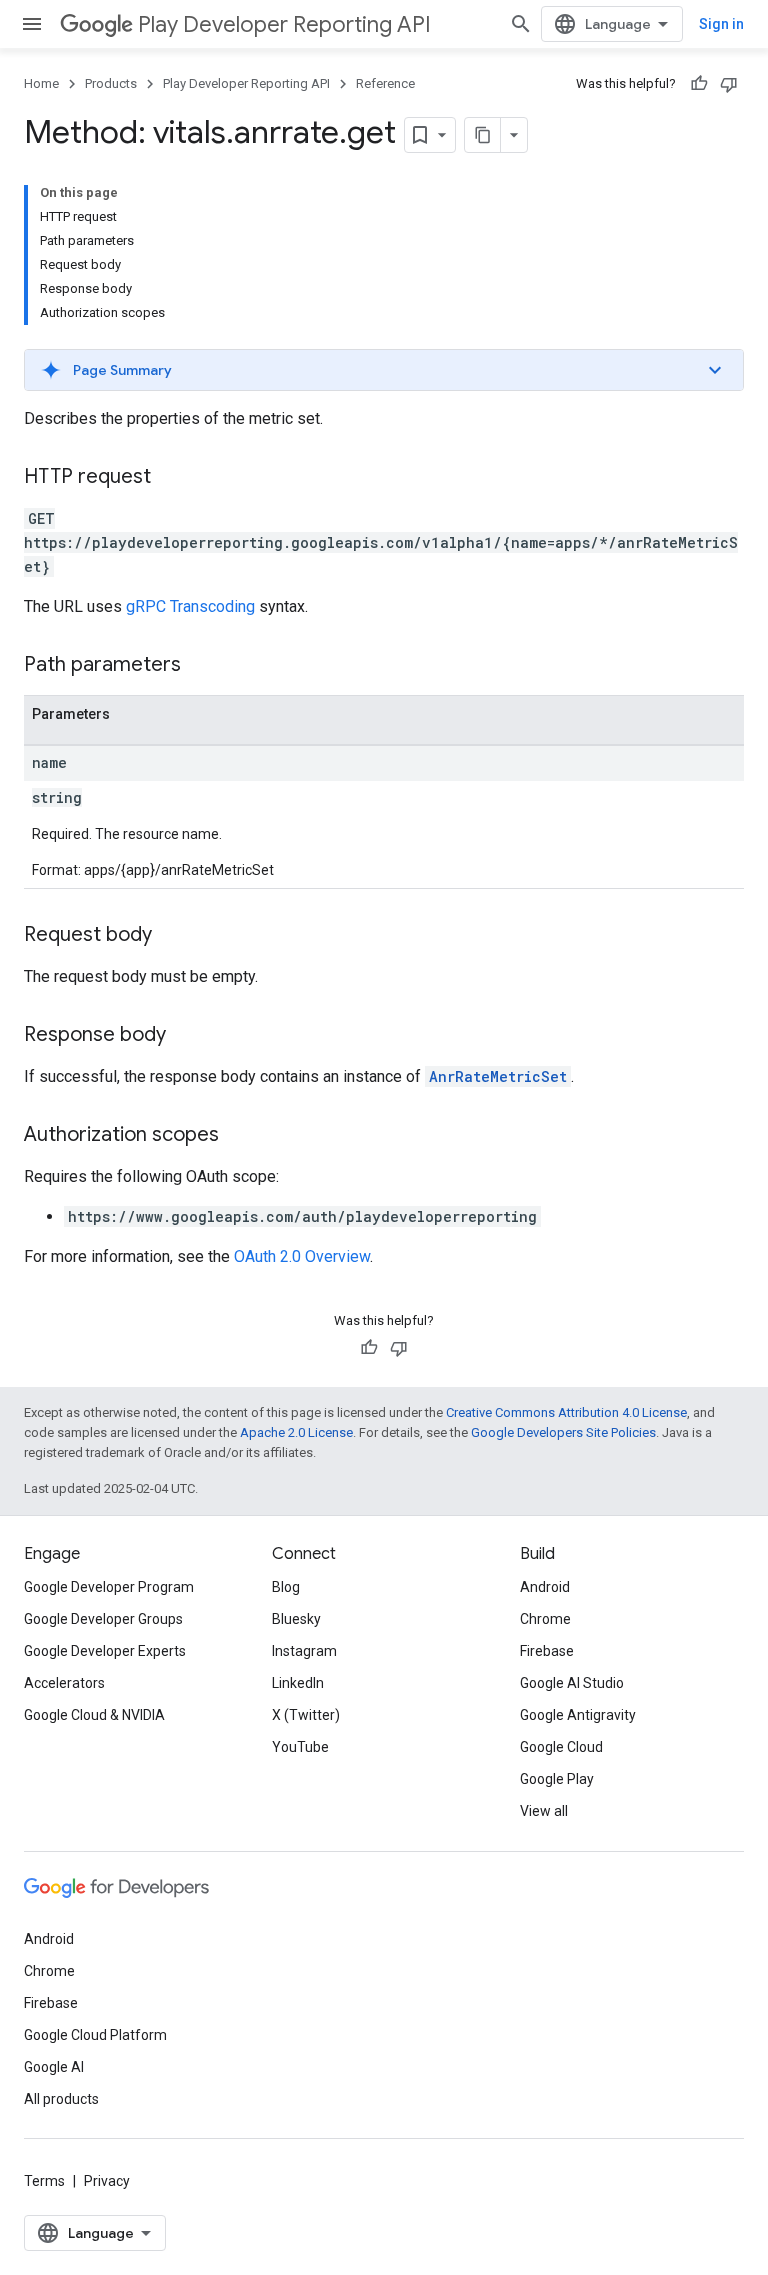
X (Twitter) (306, 1715)
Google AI (54, 2067)
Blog (286, 1587)
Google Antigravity (578, 1715)
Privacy (107, 2181)
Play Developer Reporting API (284, 24)
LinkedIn (298, 1683)
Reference (385, 83)
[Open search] (521, 24)
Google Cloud (561, 1747)
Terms (44, 2181)
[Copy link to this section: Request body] (172, 936)
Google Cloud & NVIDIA (94, 1715)
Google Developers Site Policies (563, 1432)
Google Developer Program (109, 1587)
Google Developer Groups (103, 1619)
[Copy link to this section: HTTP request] (171, 478)
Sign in (721, 24)
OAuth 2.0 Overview (302, 1256)
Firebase (547, 1651)
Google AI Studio (572, 1683)
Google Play (557, 1779)
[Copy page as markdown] (483, 135)
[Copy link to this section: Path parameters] (201, 666)
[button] (384, 370)
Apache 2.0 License (296, 1432)
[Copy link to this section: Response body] (186, 1036)
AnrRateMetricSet (498, 1076)
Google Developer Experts (105, 1651)
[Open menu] (32, 24)
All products (61, 2099)
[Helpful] (699, 84)
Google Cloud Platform (95, 2035)
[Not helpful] (729, 84)
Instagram (304, 1651)
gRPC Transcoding (190, 606)
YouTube (300, 1747)
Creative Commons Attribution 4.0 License (566, 1412)
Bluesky (296, 1619)
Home (41, 83)
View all (544, 1811)
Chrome (545, 1619)
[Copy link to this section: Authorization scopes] (239, 1136)
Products (111, 83)
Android (545, 1587)
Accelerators (64, 1683)
